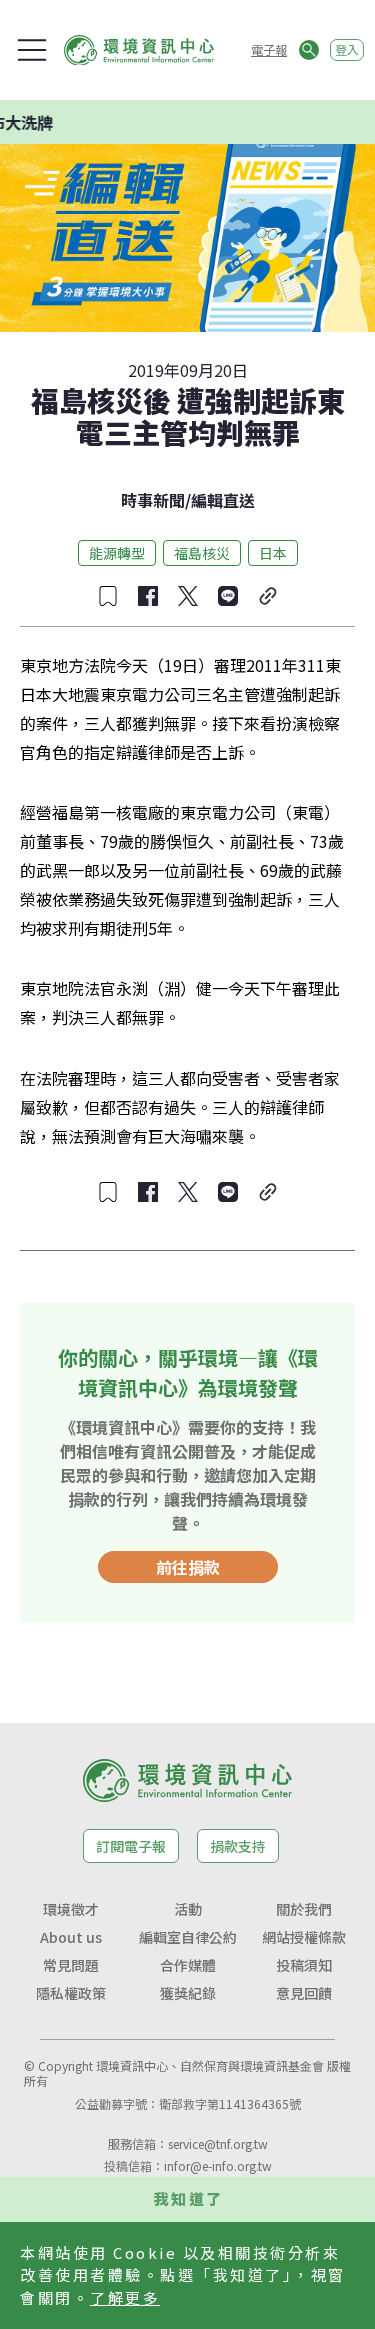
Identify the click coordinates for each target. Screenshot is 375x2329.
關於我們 (304, 1909)
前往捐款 (188, 1567)
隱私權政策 (71, 1993)
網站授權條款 (304, 1937)
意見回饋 (304, 1993)
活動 (188, 1909)
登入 (347, 49)
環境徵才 (71, 1909)
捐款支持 (238, 1846)
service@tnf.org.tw (218, 2143)
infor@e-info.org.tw (218, 2165)
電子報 (269, 49)
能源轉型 (117, 553)
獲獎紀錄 (188, 1993)
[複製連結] (268, 596)
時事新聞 (153, 500)
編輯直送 (223, 500)
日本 (273, 553)
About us (71, 1937)
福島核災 (202, 553)
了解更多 (125, 2297)
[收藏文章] (108, 596)
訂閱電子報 (131, 1846)
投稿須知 (304, 1965)
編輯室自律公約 (188, 1937)
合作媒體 (188, 1965)
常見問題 (71, 1965)
